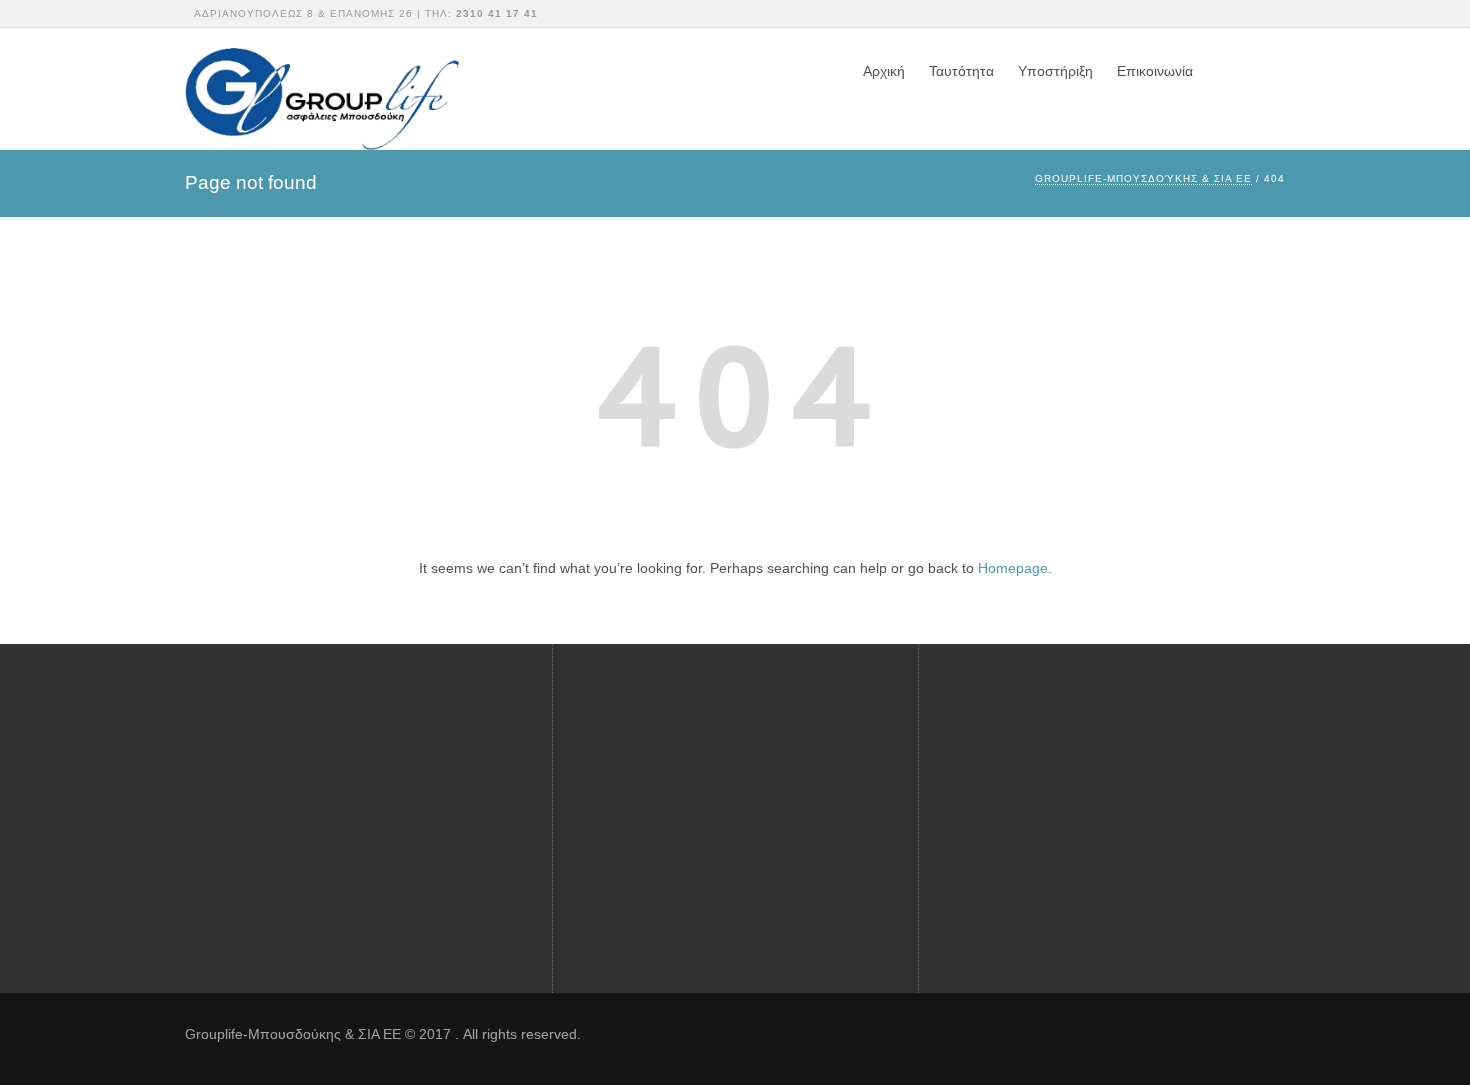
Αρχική (884, 71)
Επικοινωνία (1155, 71)
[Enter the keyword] (1266, 765)
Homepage (1013, 568)
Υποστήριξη (1055, 71)
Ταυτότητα (961, 71)
